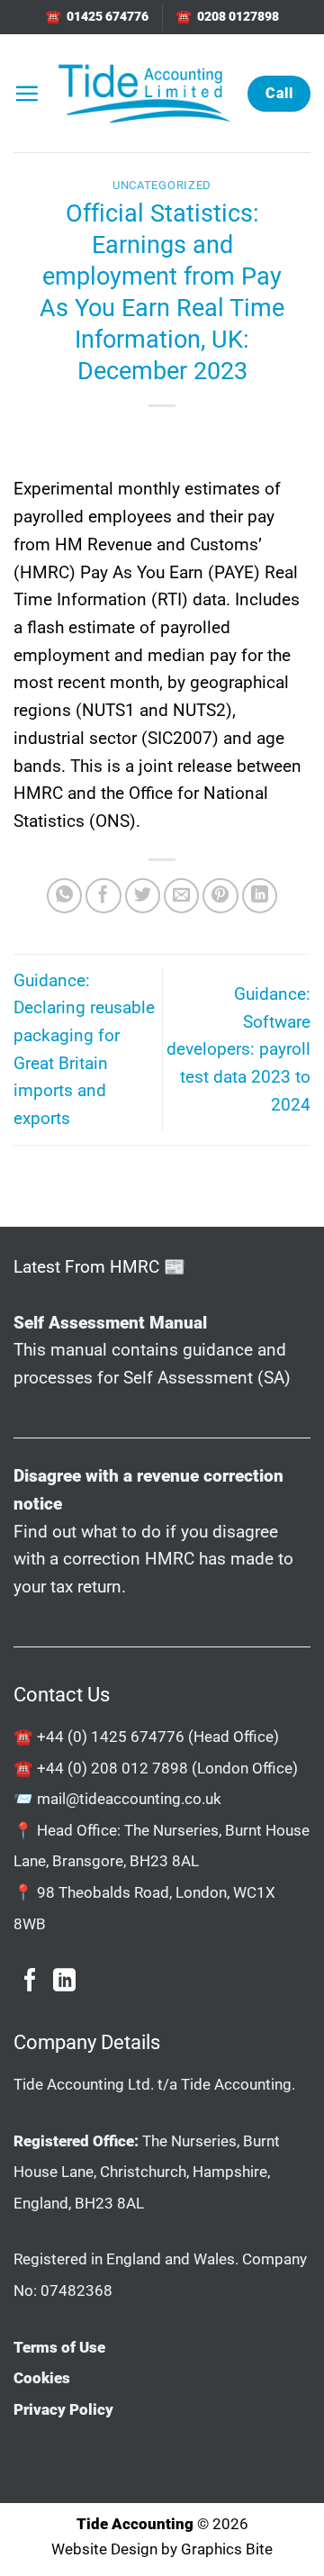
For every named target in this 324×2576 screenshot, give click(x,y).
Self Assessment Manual (110, 1323)
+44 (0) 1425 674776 (111, 1737)
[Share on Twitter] (143, 896)
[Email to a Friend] (182, 896)
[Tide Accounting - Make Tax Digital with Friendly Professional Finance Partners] (144, 93)
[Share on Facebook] (103, 896)
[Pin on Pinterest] (220, 896)
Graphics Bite (227, 2549)
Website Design (104, 2549)
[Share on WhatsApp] (65, 896)
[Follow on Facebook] (30, 1982)
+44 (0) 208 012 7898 (112, 1768)
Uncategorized (162, 185)
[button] (27, 93)
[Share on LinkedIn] (260, 896)
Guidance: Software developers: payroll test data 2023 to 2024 (238, 1049)
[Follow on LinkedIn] (64, 1982)
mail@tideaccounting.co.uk (129, 1799)
